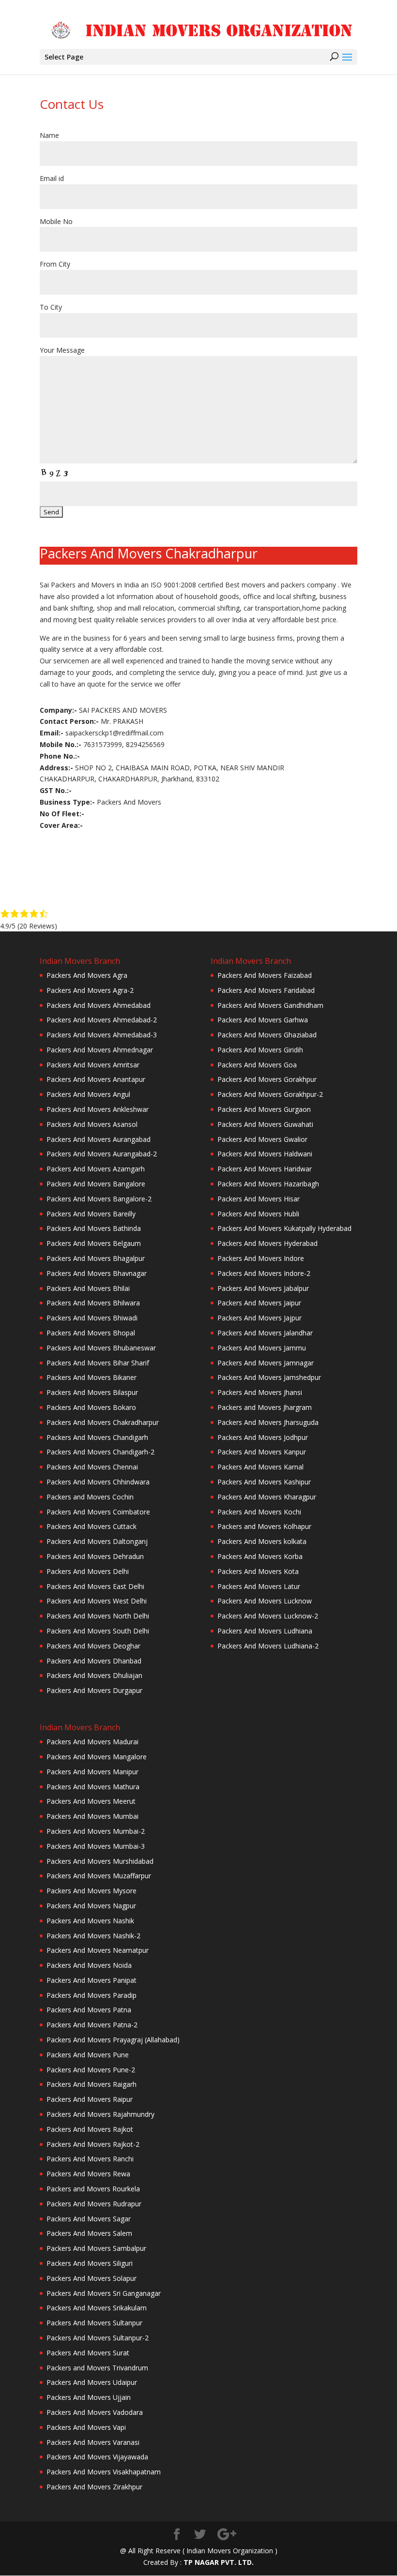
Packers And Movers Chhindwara (98, 1482)
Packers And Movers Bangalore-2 (99, 1199)
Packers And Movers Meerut (91, 1801)
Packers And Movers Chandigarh (97, 1437)
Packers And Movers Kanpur (262, 1452)
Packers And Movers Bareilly (91, 1214)
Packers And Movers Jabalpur (263, 1288)
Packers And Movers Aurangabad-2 (102, 1154)
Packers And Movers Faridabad (266, 990)
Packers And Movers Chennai (92, 1467)
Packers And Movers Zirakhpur (94, 2487)
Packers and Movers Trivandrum (97, 2368)
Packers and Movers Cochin (90, 1497)
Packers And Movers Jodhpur (263, 1437)
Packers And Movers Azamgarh (96, 1169)
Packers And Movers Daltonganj (97, 1541)
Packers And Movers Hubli (258, 1214)
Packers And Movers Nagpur (91, 1906)
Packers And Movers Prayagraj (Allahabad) (113, 2040)
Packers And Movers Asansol (92, 1124)
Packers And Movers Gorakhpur (267, 1079)
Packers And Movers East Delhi (95, 1586)
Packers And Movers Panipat (92, 1980)
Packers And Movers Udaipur (92, 2382)
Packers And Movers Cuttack (92, 1526)
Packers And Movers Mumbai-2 (96, 1831)
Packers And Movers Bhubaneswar (101, 1348)
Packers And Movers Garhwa (263, 1020)
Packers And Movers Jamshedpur (269, 1377)
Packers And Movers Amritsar (93, 1065)
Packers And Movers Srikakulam (97, 2308)
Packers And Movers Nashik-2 (93, 1936)
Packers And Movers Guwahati (265, 1124)
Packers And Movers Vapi (86, 2427)
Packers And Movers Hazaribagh (268, 1184)
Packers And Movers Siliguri (90, 2263)
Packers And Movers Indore (261, 1258)
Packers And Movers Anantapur (96, 1079)
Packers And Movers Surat (88, 2353)
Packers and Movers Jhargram (265, 1407)
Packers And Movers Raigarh (92, 2084)
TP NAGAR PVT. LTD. (219, 2562)
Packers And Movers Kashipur (264, 1482)
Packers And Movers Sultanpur (94, 2323)
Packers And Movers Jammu (262, 1348)
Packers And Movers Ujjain (89, 2397)
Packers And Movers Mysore (92, 1891)
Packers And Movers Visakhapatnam (104, 2472)
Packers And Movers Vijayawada (97, 2457)
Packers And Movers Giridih (260, 1050)
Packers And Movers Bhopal (91, 1333)
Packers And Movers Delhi (88, 1571)
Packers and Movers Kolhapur (264, 1526)
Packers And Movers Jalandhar (265, 1333)
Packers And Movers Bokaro (91, 1407)
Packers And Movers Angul (88, 1094)
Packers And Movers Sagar (89, 2219)
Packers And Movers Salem (89, 2233)
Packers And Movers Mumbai (92, 1816)
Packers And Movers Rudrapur (94, 2204)
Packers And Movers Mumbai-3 (96, 1846)
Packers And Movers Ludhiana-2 (268, 1646)
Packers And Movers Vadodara (95, 2412)
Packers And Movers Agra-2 (90, 990)
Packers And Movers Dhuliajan (94, 1675)
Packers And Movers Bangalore (96, 1184)
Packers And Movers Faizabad (265, 975)
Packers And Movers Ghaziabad (267, 1035)
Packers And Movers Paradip (92, 1995)
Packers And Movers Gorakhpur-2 (270, 1094)
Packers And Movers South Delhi (98, 1631)
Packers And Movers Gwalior (262, 1139)
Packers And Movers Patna (89, 2010)
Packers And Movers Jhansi (260, 1392)
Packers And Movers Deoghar (93, 1646)
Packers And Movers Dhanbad (94, 1661)
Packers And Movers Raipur (90, 2099)
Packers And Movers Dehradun (95, 1556)
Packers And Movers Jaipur (259, 1303)
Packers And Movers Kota (258, 1571)
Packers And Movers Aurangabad (99, 1139)
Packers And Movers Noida (89, 1965)
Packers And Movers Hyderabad (267, 1243)
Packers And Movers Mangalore (97, 1757)
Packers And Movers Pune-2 (91, 2070)
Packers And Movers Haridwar (265, 1169)
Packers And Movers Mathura (93, 1787)
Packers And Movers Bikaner (92, 1377)
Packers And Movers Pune (88, 2055)
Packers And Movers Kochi (259, 1512)
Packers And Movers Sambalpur (96, 2248)
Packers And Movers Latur (259, 1586)
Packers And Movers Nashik (90, 1921)
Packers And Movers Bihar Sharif (98, 1363)
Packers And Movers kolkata (262, 1541)
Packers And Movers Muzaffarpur (99, 1876)
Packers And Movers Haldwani (265, 1154)
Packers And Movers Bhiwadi (92, 1318)
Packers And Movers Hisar (259, 1199)
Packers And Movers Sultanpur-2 (98, 2338)
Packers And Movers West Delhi (97, 1601)
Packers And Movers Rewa (88, 2174)
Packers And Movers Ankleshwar (98, 1109)
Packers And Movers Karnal (260, 1467)
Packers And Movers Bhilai (88, 1288)
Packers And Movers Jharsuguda (268, 1422)
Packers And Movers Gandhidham (270, 1005)
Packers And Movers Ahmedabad (99, 1005)
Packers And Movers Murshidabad (100, 1861)
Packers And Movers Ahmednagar (100, 1050)
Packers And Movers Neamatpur (98, 1950)
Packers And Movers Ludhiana (265, 1631)
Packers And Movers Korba (260, 1556)
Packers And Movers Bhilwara (93, 1303)
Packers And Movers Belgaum (94, 1243)
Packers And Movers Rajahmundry (100, 2114)
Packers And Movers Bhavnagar (97, 1273)
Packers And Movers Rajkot (90, 2129)
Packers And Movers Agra (87, 975)
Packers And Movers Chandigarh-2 (100, 1452)
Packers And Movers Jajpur (260, 1318)
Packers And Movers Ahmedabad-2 (102, 1020)
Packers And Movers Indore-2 (264, 1273)
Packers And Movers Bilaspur (92, 1392)
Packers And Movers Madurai (92, 1742)
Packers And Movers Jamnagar (266, 1363)
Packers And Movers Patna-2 (92, 2025)
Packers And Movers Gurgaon (264, 1109)
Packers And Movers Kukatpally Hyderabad (284, 1228)
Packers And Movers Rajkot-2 (93, 2144)
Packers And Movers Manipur (92, 1772)
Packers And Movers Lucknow (265, 1601)
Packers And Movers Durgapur (94, 1690)
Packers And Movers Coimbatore (98, 1512)
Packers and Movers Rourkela (93, 2189)
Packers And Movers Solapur (92, 2278)
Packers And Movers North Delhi (98, 1616)
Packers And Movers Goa (257, 1065)
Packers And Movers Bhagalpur (96, 1258)
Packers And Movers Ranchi (90, 2159)
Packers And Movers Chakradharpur (103, 1422)
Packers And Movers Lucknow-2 (268, 1616)
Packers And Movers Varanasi (93, 2442)
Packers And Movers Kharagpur (267, 1497)
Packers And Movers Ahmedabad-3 (102, 1035)
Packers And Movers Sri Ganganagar (104, 2293)
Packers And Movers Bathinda (94, 1228)
